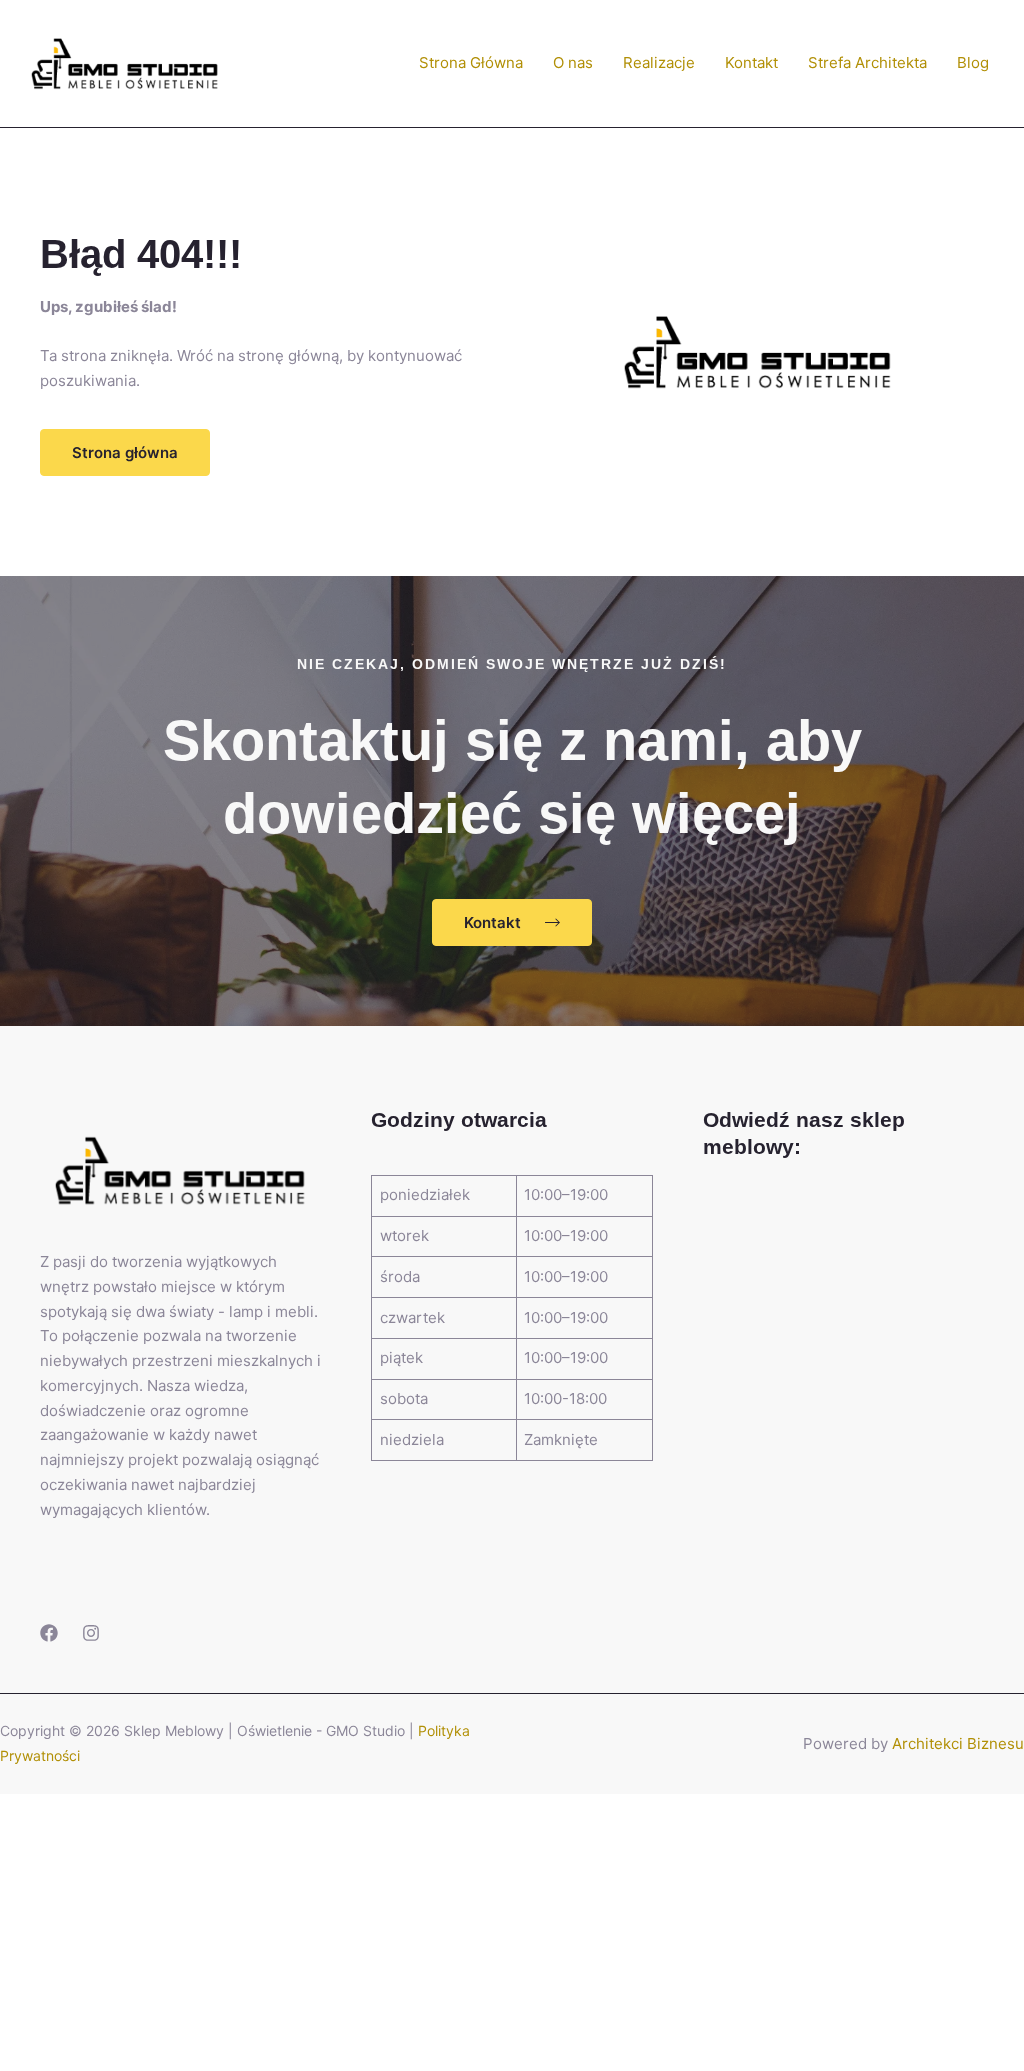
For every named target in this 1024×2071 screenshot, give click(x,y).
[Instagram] (91, 1633)
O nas (573, 62)
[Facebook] (49, 1633)
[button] (125, 452)
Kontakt (751, 62)
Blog (973, 62)
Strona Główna (471, 62)
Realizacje (659, 62)
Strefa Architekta (867, 62)
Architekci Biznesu (958, 1743)
